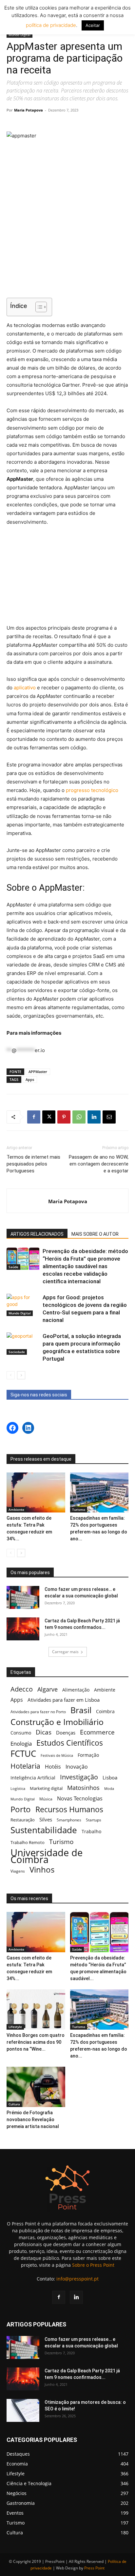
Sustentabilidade (44, 1830)
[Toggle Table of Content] (38, 307)
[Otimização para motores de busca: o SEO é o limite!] (23, 2410)
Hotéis (53, 1767)
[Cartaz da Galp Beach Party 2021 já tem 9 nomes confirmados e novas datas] (23, 1629)
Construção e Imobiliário (57, 1722)
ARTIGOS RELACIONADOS (37, 1234)
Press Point (94, 2568)
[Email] (109, 1117)
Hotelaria (25, 1766)
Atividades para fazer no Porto (38, 1712)
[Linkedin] (94, 1117)
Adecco (22, 1689)
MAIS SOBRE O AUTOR (95, 1234)
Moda (109, 1788)
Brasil (81, 1710)
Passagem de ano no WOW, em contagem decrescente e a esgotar (99, 1164)
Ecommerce (97, 1732)
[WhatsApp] (79, 1117)
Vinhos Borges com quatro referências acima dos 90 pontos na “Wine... (36, 2042)
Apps (30, 1079)
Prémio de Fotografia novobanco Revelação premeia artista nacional (33, 2120)
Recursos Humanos (69, 1809)
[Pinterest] (64, 1117)
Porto (21, 1809)
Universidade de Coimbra (47, 1856)
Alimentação (76, 1690)
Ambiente (16, 1510)
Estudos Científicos (70, 1743)
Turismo (79, 1510)
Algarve (48, 1689)
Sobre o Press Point (93, 2265)
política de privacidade (51, 25)
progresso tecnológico (92, 790)
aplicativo (25, 688)
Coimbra (105, 1711)
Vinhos (42, 1870)
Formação (88, 1755)
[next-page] (21, 1375)
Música (46, 1799)
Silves (46, 1819)
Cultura (14, 2104)
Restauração (23, 1820)
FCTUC (23, 1754)
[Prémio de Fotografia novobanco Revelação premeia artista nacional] (36, 2087)
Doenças (66, 1733)
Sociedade (17, 1352)
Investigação (79, 1777)
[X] (49, 1117)
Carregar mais (65, 1652)
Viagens (18, 1871)
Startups (94, 1820)
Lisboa (110, 1777)
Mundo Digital (19, 35)
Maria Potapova (29, 110)
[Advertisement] (67, 250)
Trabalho (91, 1831)
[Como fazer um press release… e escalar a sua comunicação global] (23, 1597)
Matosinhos (83, 1788)
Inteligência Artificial (33, 1778)
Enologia (21, 1744)
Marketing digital (46, 1788)
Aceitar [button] (93, 25)
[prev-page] (11, 1375)
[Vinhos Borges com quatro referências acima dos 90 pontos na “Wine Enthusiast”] (36, 2009)
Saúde (13, 1267)
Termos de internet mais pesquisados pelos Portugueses (33, 1164)
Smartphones (69, 1820)
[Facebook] (34, 1117)
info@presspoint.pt (77, 2279)
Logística (18, 1788)
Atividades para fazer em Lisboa (64, 1700)
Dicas (44, 1732)
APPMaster (38, 1072)
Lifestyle (15, 2027)
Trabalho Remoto (28, 1842)
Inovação (77, 1767)
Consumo (21, 1733)
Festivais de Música (57, 1755)
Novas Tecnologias (80, 1799)
